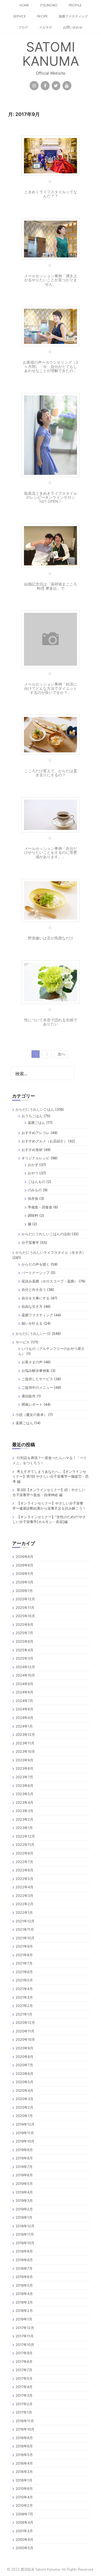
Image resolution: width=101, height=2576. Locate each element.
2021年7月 (24, 1963)
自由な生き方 (32, 1306)
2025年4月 (25, 1650)
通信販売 (29, 1396)
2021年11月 (25, 1929)
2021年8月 (24, 1955)
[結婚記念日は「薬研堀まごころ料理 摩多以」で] (50, 545)
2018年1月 (24, 2319)
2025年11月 (25, 1608)
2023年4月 (25, 1802)
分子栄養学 (30, 1243)
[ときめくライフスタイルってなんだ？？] (50, 155)
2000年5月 (25, 2548)
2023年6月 (25, 1786)
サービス (23, 1342)
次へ (61, 1054)
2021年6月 (24, 1972)
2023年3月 (25, 1811)
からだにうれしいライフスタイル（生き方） (51, 1252)
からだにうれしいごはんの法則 (46, 1234)
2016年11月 (25, 2421)
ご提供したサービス (37, 1379)
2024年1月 (24, 1726)
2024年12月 (25, 1667)
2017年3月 (24, 2395)
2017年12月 (25, 2328)
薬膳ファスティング (73, 16)
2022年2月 (25, 1904)
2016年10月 (25, 2429)
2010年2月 (24, 2505)
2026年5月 (25, 1573)
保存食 (33, 1198)
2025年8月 (25, 1624)
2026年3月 (25, 1582)
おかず (33, 1165)
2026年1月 (24, 1591)
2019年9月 (24, 2150)
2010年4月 (24, 2497)
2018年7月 (24, 2268)
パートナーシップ (36, 1273)
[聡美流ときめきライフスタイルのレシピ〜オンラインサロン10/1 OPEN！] (50, 434)
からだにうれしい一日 (33, 1333)
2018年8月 (24, 2260)
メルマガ (46, 27)
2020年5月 (25, 2082)
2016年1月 (24, 2480)
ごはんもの (36, 1182)
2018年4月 (24, 2294)
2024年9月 (25, 1684)
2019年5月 (24, 2184)
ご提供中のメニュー (37, 1387)
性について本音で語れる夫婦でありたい (51, 1022)
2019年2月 (24, 2209)
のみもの (35, 1190)
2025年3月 (25, 1658)
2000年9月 (25, 2539)
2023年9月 (25, 1760)
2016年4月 (24, 2463)
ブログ (23, 27)
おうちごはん (32, 1116)
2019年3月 (24, 2200)
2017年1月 (24, 2412)
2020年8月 (25, 2057)
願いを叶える (32, 1323)
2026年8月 (25, 1557)
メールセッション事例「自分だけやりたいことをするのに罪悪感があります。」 (51, 852)
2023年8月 (25, 1768)
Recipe (42, 16)
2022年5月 (25, 1879)
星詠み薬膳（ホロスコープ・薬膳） (50, 1281)
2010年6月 (24, 2488)
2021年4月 (24, 1989)
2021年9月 (24, 1946)
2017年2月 (24, 2404)
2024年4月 (25, 1718)
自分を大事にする (36, 1298)
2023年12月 (25, 1735)
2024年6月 (25, 1709)
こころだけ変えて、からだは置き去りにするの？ (51, 773)
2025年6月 (25, 1641)
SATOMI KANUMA (51, 54)
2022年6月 (25, 1870)
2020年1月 (24, 2116)
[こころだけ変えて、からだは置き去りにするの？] (50, 734)
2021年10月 (25, 1938)
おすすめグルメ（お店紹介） (44, 1141)
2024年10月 (25, 1675)
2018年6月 (24, 2277)
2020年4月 (25, 2090)
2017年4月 (24, 2387)
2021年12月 (25, 1921)
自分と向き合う (34, 1289)
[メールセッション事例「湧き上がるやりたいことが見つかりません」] (50, 238)
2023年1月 (24, 1828)
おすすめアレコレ (36, 1133)
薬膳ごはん (36, 1123)
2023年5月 (25, 1794)
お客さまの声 (32, 1362)
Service (19, 16)
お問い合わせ (73, 27)
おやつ (33, 1173)
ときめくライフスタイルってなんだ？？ (51, 194)
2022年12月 (25, 1836)
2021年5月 (24, 1980)
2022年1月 (24, 1912)
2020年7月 (24, 2065)
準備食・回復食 (40, 1207)
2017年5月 (24, 2378)
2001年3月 (24, 2531)
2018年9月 (24, 2251)
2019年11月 (25, 2133)
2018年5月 (24, 2285)
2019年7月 (24, 2167)
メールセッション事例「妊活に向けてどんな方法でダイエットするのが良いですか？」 (51, 688)
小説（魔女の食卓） (31, 1415)
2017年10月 (25, 2345)
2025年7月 (24, 1633)
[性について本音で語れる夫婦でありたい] (50, 981)
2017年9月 (24, 2353)
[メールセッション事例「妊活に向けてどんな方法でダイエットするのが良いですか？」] (50, 639)
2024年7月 (24, 1701)
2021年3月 (24, 1997)
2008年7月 (24, 2514)
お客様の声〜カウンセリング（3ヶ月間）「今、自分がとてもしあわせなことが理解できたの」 (50, 366)
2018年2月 (24, 2311)
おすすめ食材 (32, 1150)
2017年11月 (25, 2336)
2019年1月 (24, 2217)
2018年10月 (25, 2243)
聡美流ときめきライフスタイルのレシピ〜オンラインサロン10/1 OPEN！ (51, 497)
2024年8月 (25, 1692)
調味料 (33, 1215)
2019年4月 (24, 2192)
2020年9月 (25, 2048)
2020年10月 (25, 2039)
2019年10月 (25, 2141)
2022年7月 (24, 1862)
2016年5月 (24, 2455)
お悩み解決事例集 (36, 1371)
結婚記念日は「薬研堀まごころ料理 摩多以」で (51, 586)
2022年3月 (25, 1896)
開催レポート (32, 1404)
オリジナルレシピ (36, 1158)
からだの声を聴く (36, 1264)
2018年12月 (25, 2226)
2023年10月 (25, 1751)
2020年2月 (25, 2107)
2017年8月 (24, 2362)
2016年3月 (24, 2472)
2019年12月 (25, 2124)
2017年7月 (24, 2370)
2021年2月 (24, 2006)
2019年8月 (24, 2158)
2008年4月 (25, 2522)
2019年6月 (24, 2175)
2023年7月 (24, 1777)
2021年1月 (24, 2014)
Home (24, 5)
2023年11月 (25, 1743)
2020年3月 (25, 2099)
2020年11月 (25, 2031)
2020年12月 (25, 2023)
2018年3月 (24, 2302)
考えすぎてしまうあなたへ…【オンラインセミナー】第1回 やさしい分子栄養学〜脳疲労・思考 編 (50, 1476)
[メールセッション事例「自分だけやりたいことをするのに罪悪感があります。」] (50, 814)
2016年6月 (24, 2446)
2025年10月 (25, 1616)
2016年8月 (24, 2438)
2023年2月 (25, 1819)
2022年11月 (25, 1845)
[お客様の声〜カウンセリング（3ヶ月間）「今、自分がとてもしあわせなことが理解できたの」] (50, 326)
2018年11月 (25, 2234)
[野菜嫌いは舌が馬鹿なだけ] (50, 900)
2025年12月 (25, 1599)
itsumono (49, 5)
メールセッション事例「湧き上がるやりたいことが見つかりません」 (51, 280)
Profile (75, 5)
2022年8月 (25, 1853)
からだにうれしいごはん (35, 1109)
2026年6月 (25, 1565)
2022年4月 (25, 1887)
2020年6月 (25, 2074)
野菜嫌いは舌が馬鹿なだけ (51, 938)
